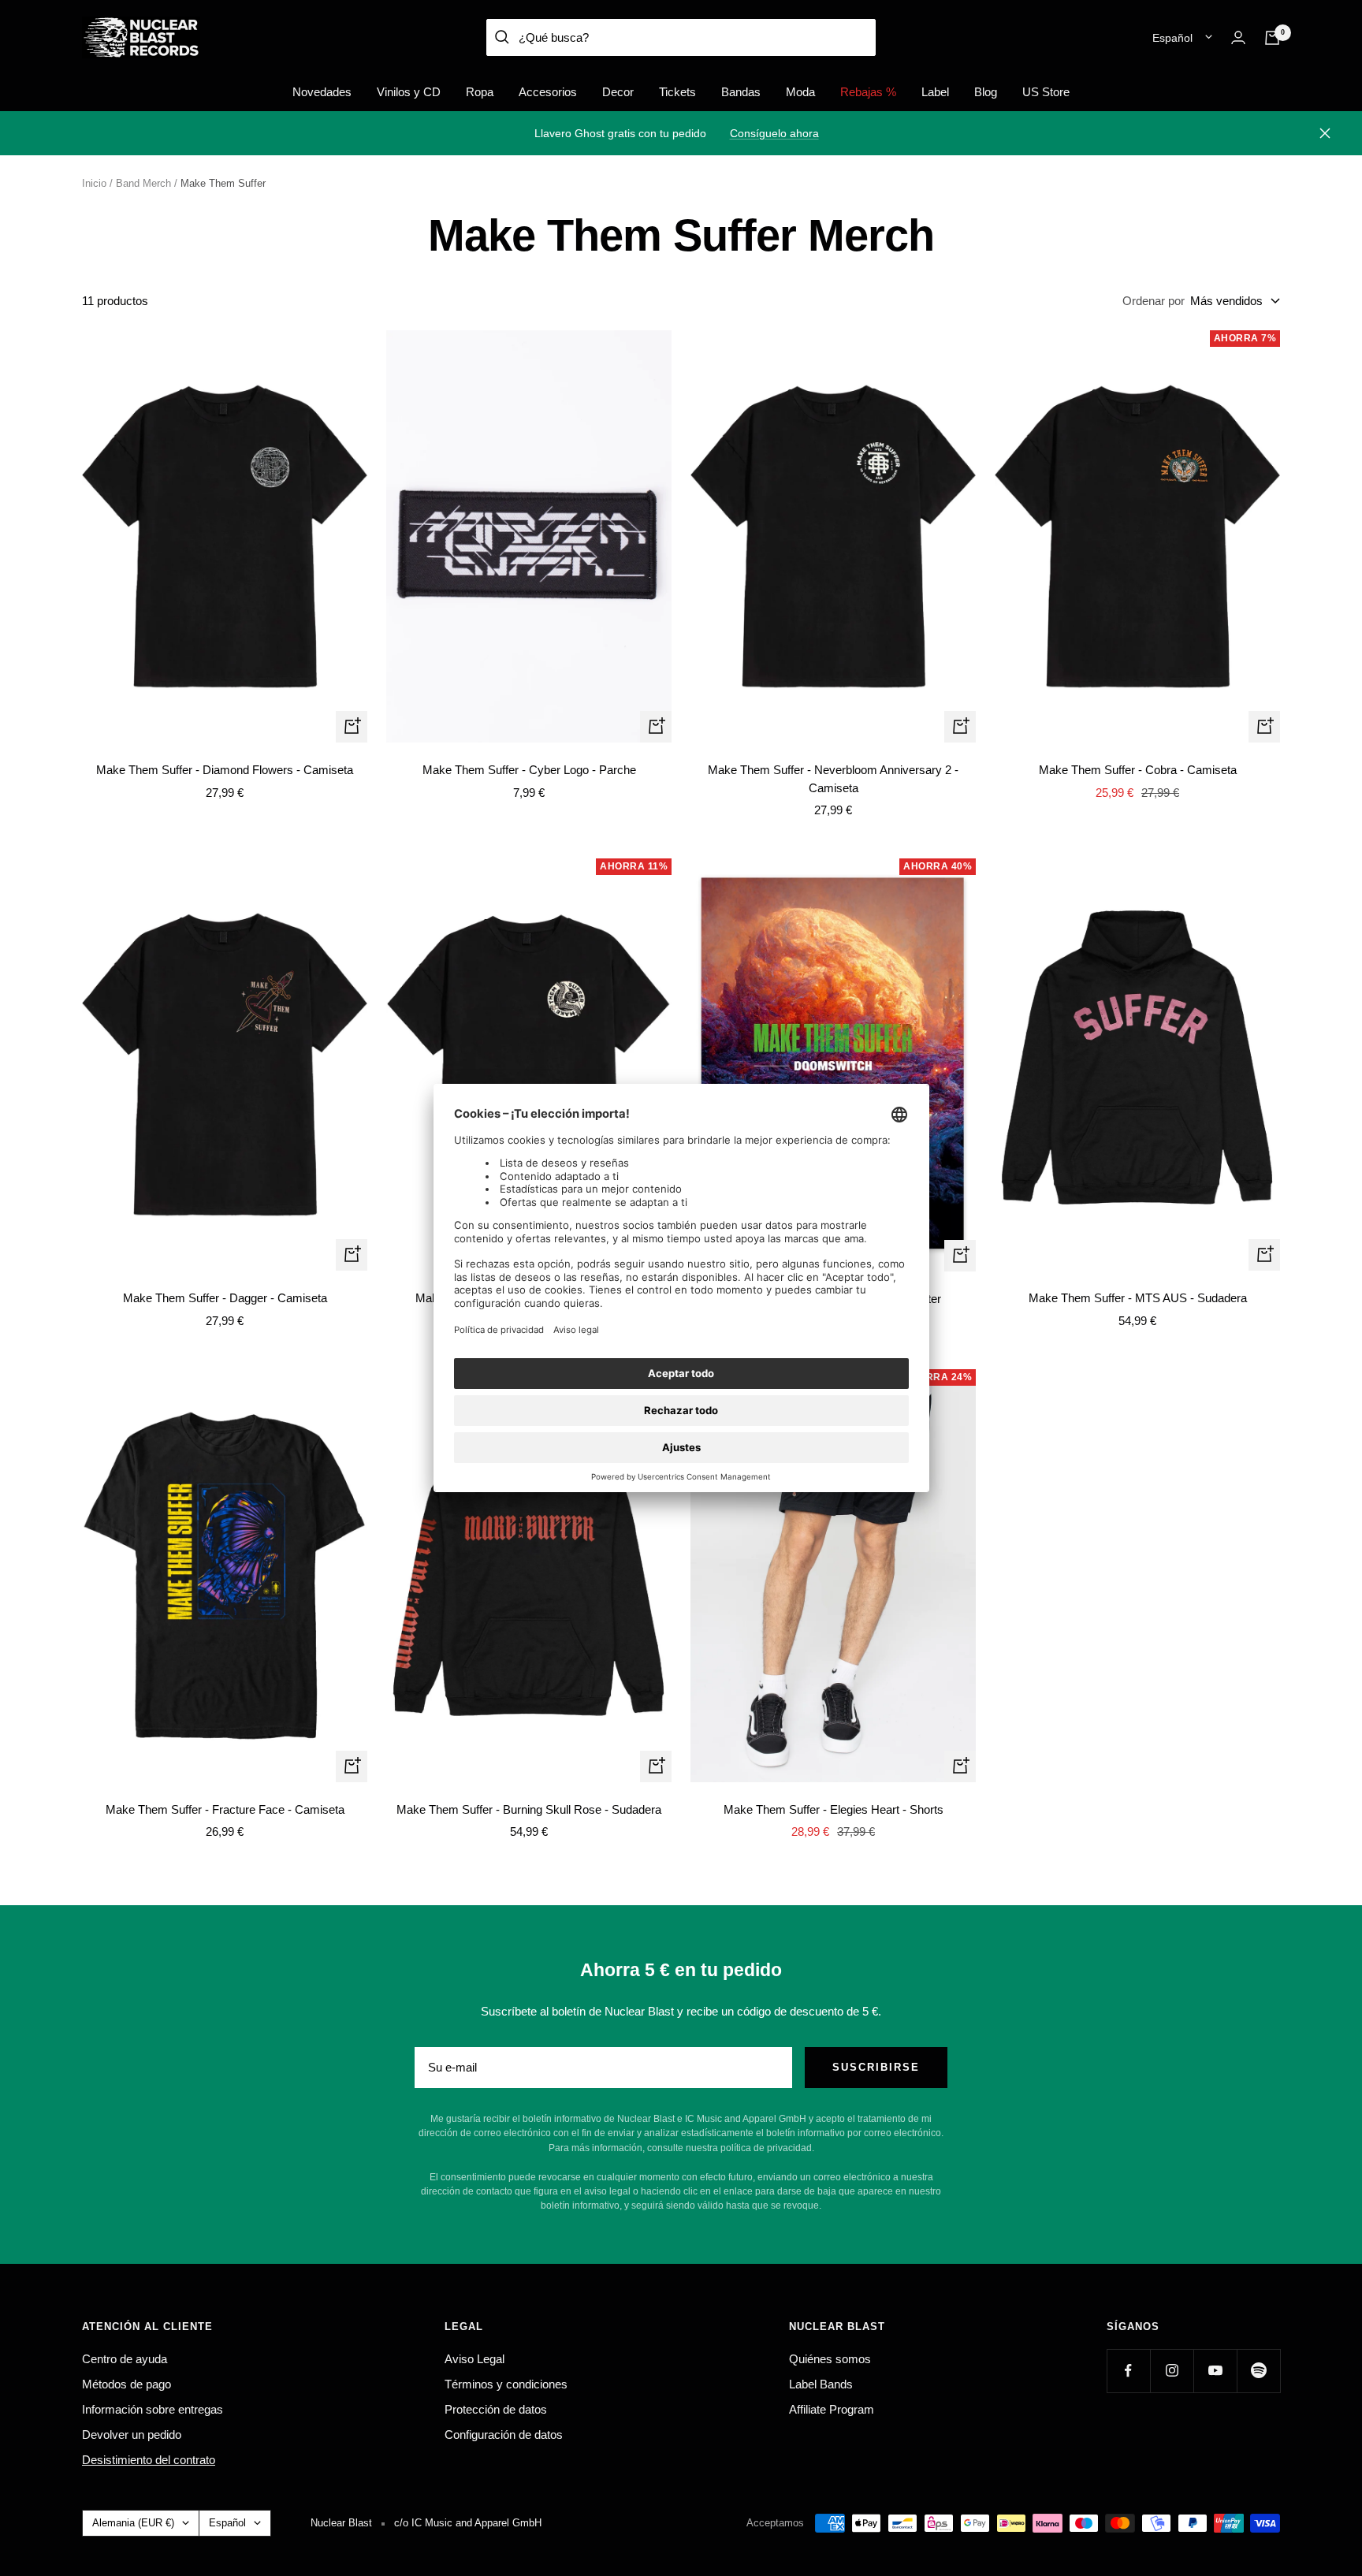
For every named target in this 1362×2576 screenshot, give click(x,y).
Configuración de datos (504, 2435)
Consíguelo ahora (774, 133)
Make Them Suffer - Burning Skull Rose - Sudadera (529, 1809)
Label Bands (821, 2384)
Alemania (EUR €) (133, 2523)
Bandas (741, 92)
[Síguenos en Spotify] (1258, 2371)
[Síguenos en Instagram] (1172, 2371)
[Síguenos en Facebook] (1128, 2371)
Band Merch (143, 183)
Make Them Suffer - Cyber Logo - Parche (529, 770)
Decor (618, 92)
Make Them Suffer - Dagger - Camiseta (225, 1298)
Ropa (480, 92)
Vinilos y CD (409, 92)
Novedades (322, 92)
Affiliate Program (832, 2409)
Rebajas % (868, 92)
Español (1172, 38)
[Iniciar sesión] (1238, 37)
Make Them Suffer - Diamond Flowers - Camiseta (225, 770)
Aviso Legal (474, 2359)
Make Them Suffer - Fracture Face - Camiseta (225, 1809)
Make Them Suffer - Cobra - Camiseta (1138, 770)
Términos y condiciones (506, 2384)
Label (935, 92)
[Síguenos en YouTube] (1215, 2371)
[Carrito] (1272, 38)
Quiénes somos (830, 2359)
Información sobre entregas (153, 2409)
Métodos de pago (127, 2384)
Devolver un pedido (132, 2435)
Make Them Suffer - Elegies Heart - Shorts (834, 1809)
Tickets (677, 92)
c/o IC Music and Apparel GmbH (468, 2523)
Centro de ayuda (125, 2359)
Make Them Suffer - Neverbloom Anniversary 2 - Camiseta (833, 779)
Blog (986, 92)
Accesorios (548, 92)
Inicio (94, 183)
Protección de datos (496, 2409)
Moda (800, 92)
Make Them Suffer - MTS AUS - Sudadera (1138, 1298)
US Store (1046, 92)
